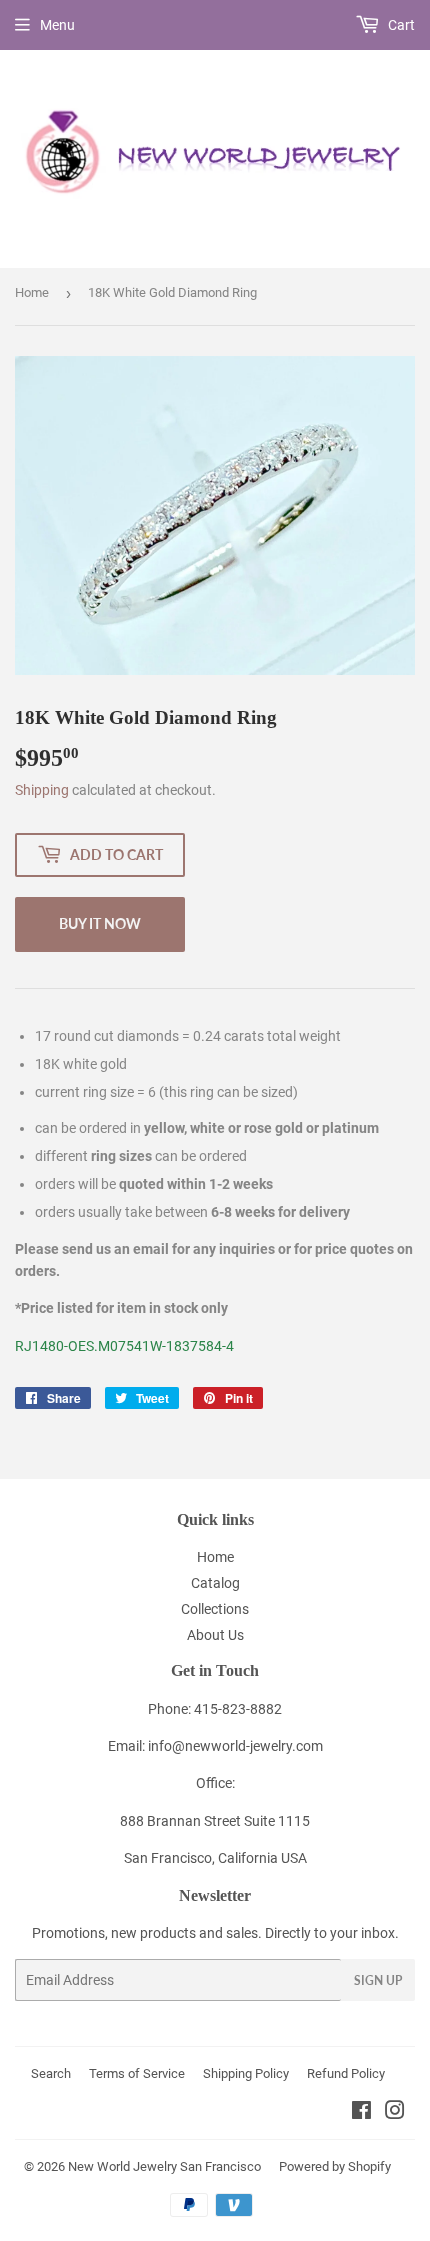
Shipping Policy (246, 2073)
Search (51, 2073)
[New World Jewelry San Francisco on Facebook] (361, 2113)
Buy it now (100, 923)
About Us (215, 1635)
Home (32, 292)
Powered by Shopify (335, 2166)
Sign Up (378, 1980)
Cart (400, 25)
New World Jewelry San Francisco (164, 2166)
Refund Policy (346, 2073)
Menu (57, 25)
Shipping (42, 790)
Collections (215, 1609)
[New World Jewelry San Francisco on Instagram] (395, 2113)
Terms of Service (137, 2073)
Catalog (215, 1583)
